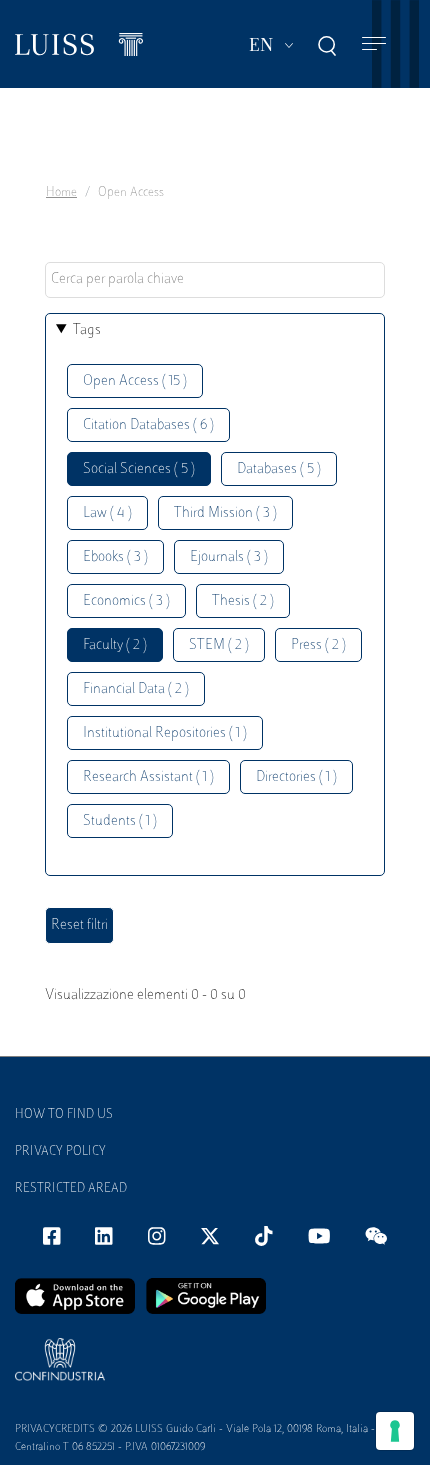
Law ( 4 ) (107, 513)
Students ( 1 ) (120, 821)
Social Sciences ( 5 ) (139, 469)
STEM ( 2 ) (219, 645)
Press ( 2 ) (318, 645)
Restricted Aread (71, 1189)
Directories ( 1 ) (296, 777)
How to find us (64, 1115)
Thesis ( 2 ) (243, 601)
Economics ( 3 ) (126, 601)
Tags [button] (87, 330)
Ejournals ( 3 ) (229, 557)
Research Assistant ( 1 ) (148, 777)
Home (61, 193)
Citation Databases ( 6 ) (148, 425)
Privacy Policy (60, 1152)
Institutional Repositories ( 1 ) (165, 733)
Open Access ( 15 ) (135, 381)
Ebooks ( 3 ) (115, 557)
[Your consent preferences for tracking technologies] (395, 1431)
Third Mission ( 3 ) (225, 513)
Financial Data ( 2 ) (136, 689)
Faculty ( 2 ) (115, 645)
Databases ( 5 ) (279, 469)
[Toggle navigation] (374, 44)
